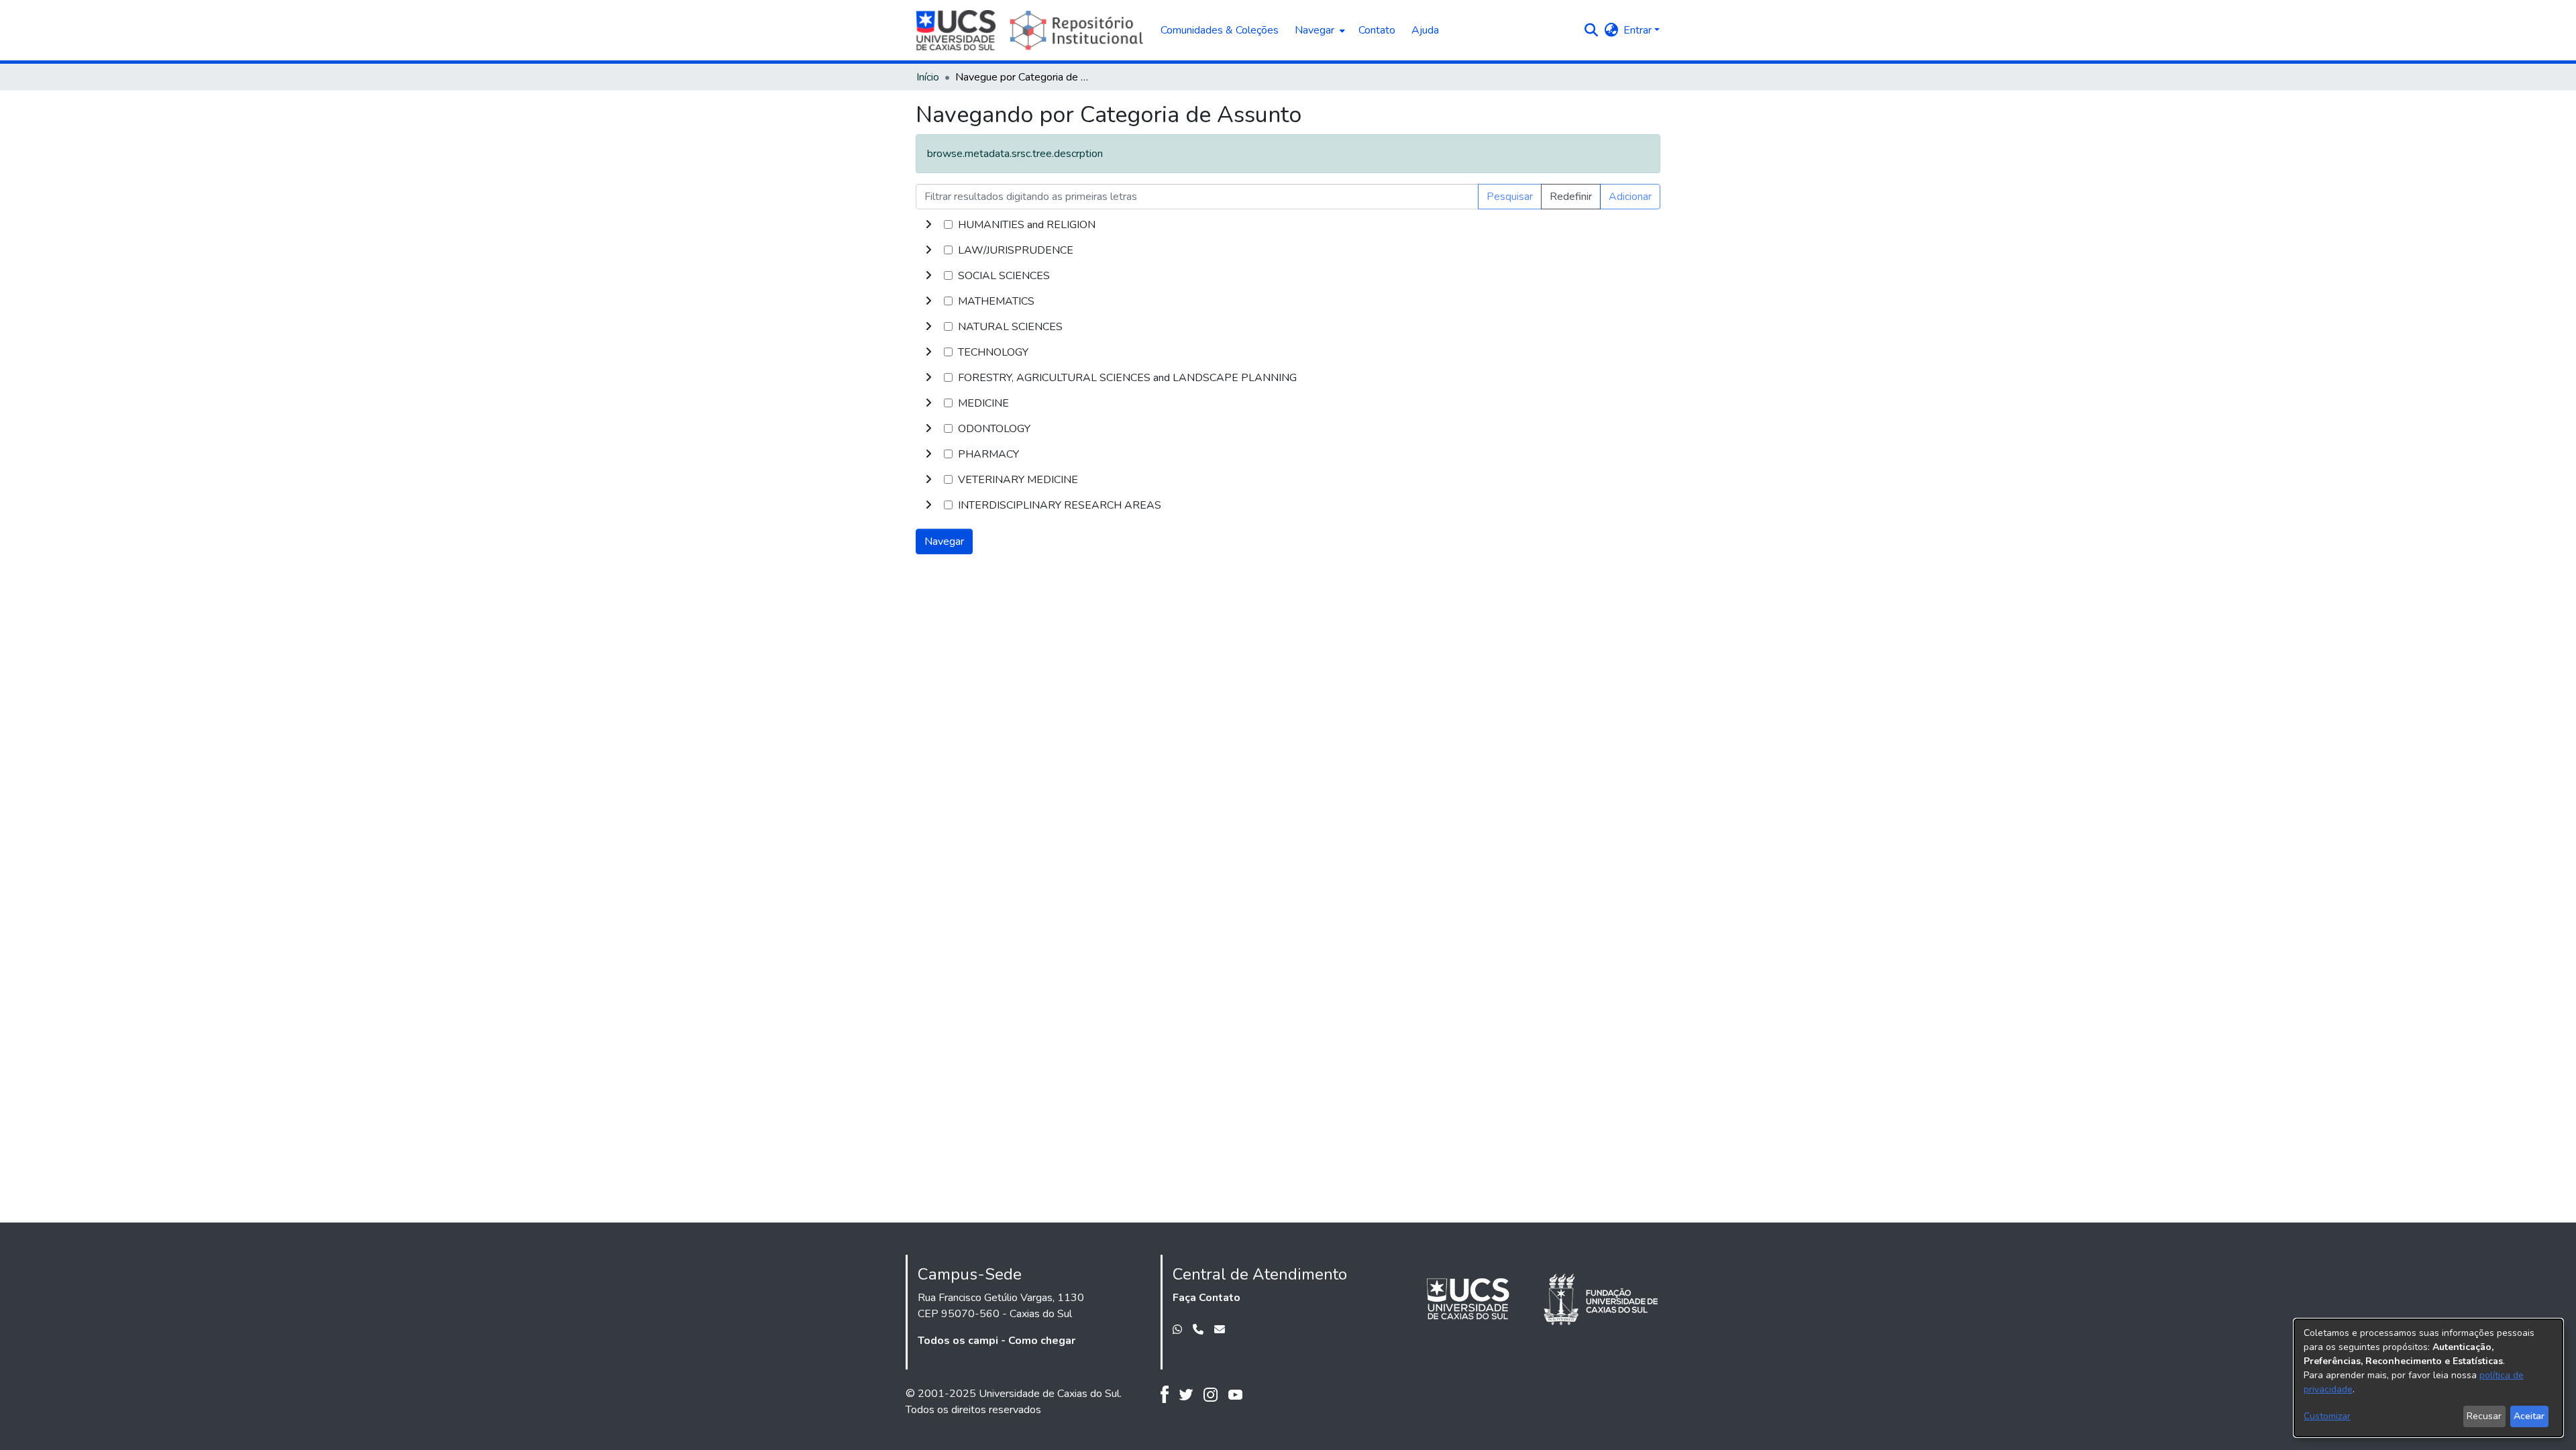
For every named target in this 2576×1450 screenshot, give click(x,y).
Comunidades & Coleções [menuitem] (1220, 30)
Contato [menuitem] (1377, 30)
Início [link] (928, 77)
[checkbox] (948, 224)
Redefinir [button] (1571, 197)
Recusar (2484, 1416)
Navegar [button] (1314, 30)
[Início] (1031, 30)
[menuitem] (1319, 30)
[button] (1591, 30)
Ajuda (1425, 30)
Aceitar (2529, 1416)
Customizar (2327, 1416)
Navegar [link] (944, 541)
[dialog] (2428, 1378)
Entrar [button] (1639, 30)
